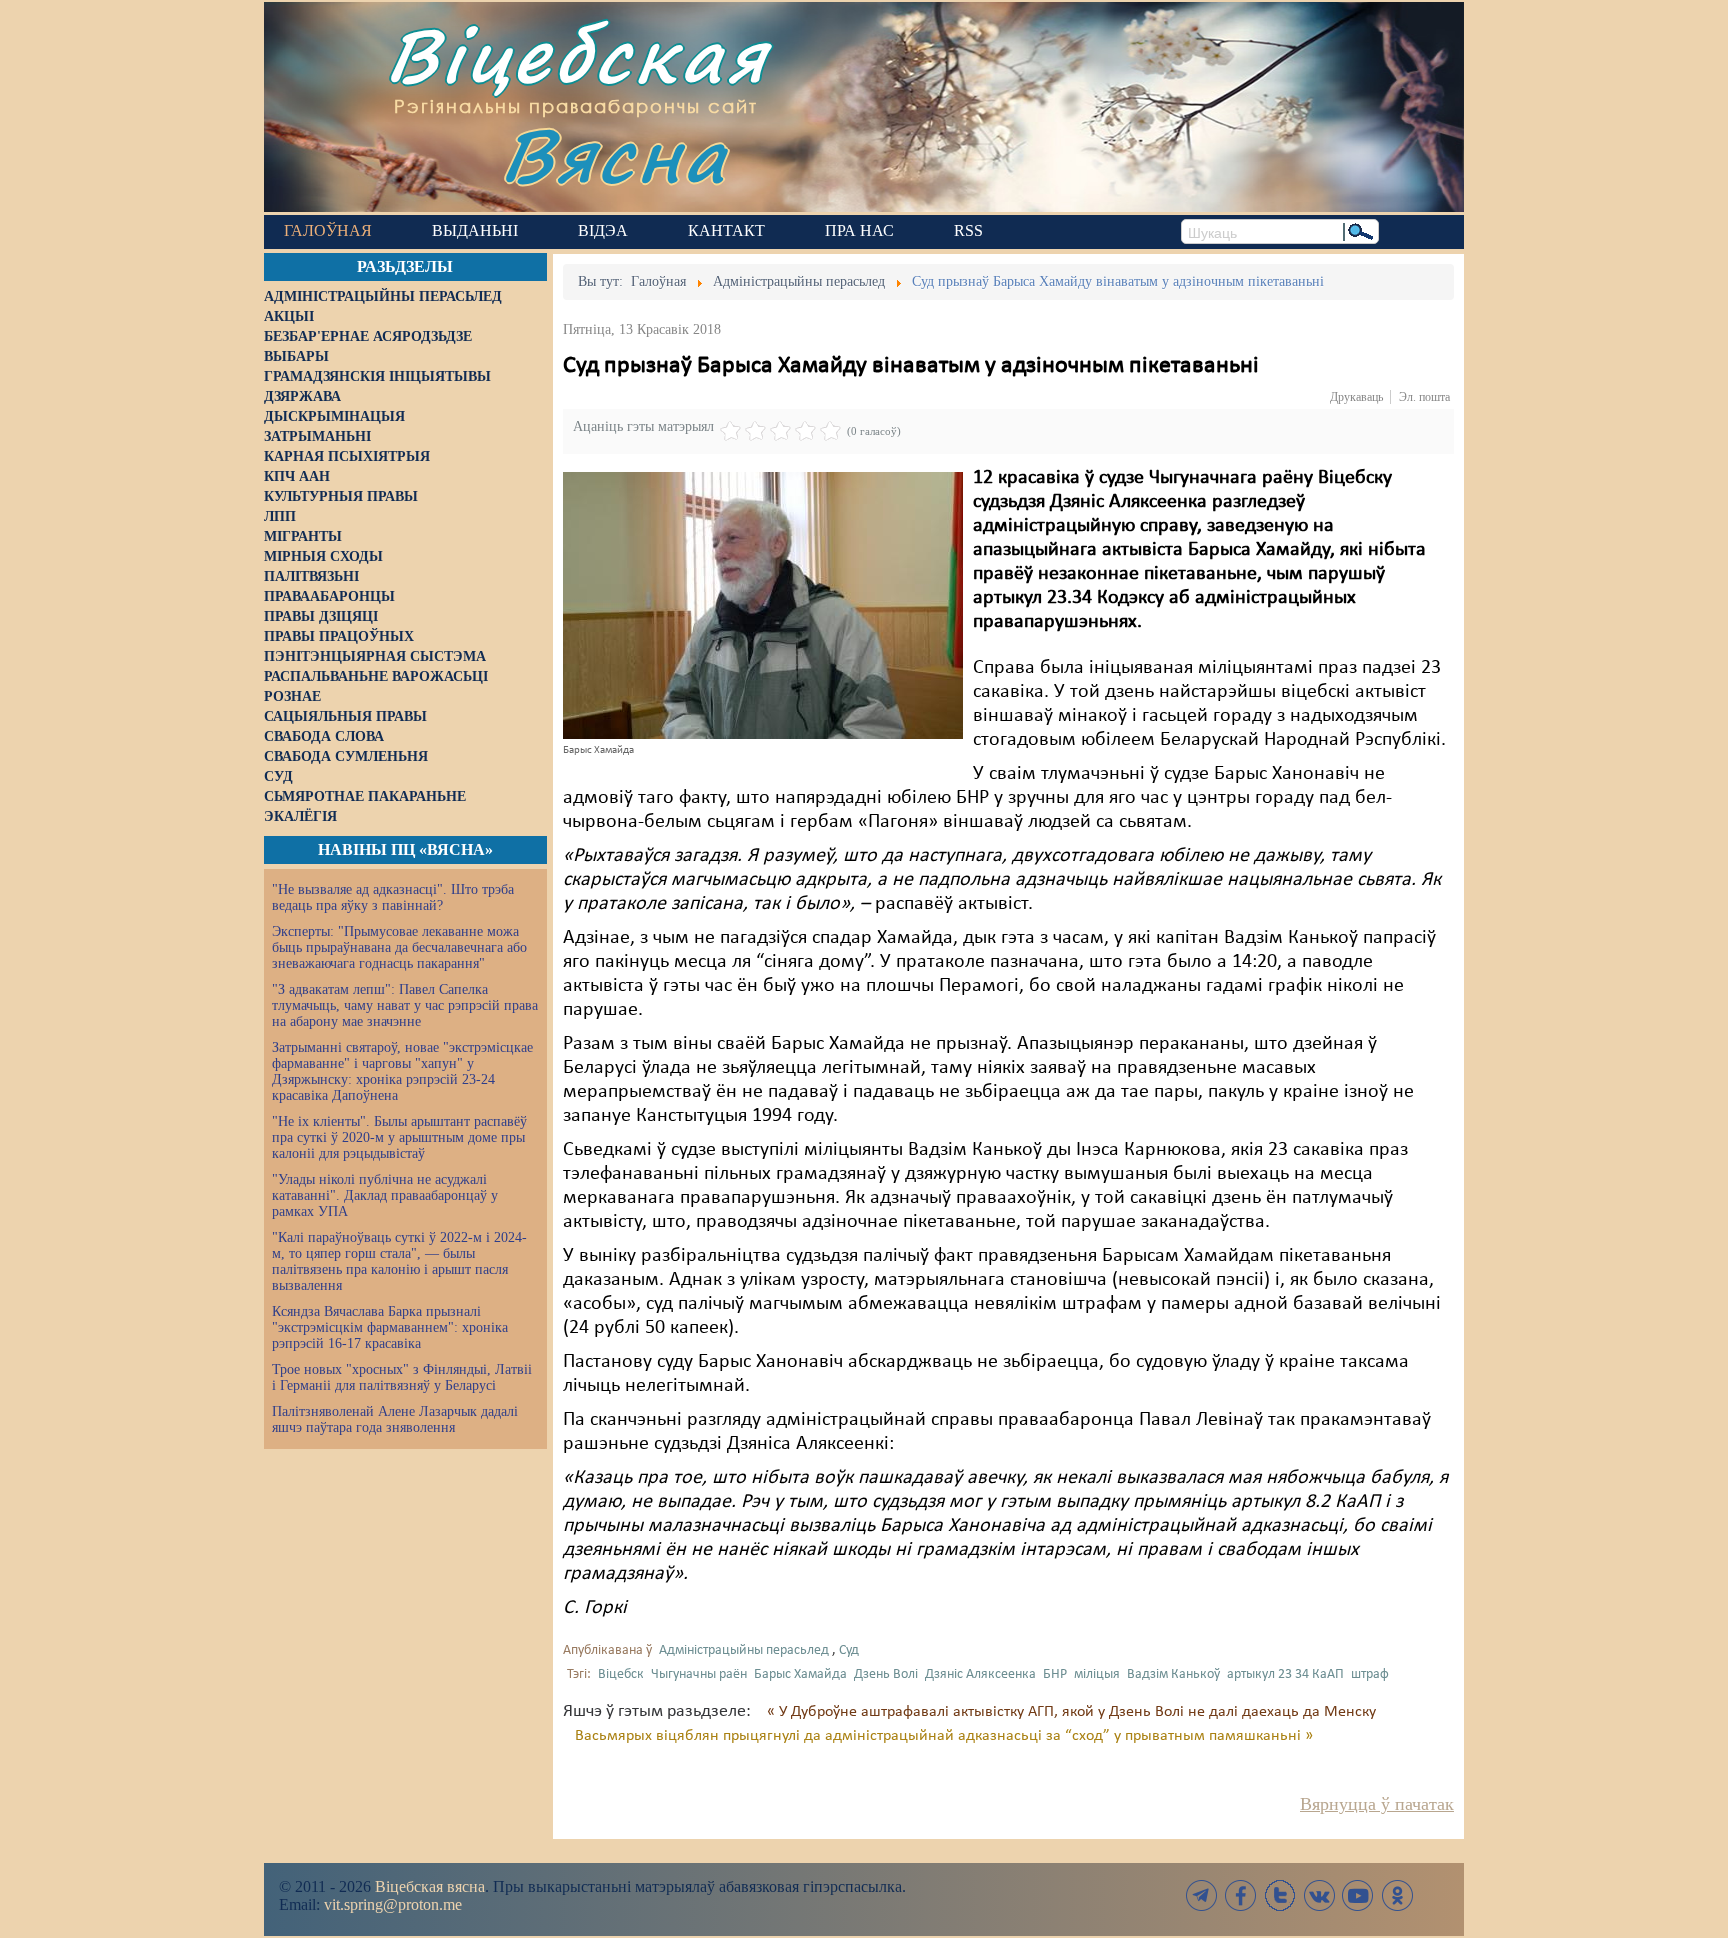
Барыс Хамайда (800, 1674)
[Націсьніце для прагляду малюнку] (763, 605)
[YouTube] (1358, 1895)
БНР (1055, 1674)
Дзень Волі (886, 1674)
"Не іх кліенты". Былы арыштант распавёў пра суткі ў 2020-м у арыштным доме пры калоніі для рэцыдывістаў (399, 1137)
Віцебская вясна (430, 1886)
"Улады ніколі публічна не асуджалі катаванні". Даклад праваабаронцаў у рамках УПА (385, 1195)
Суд (849, 1650)
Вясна (614, 154)
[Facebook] (1241, 1895)
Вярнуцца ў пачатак (1377, 1804)
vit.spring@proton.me (393, 1904)
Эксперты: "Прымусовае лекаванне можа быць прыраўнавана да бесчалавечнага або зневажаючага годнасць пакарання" (399, 947)
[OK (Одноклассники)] (1397, 1895)
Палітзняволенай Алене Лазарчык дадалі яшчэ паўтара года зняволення (395, 1419)
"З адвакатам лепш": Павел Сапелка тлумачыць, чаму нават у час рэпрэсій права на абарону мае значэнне (405, 1005)
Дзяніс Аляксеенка (980, 1674)
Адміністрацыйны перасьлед (744, 1650)
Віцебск (621, 1674)
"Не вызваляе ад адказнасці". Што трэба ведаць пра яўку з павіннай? (393, 897)
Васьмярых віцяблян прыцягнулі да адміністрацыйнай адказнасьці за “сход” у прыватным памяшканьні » (944, 1736)
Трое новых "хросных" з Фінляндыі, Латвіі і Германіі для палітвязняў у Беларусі (402, 1377)
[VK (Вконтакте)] (1319, 1895)
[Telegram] (1202, 1895)
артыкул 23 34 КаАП (1285, 1674)
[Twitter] (1280, 1895)
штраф (1370, 1674)
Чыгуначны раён (699, 1674)
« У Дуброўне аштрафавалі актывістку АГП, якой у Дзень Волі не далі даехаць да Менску (1071, 1712)
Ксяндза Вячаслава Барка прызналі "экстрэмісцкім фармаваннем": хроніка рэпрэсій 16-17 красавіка (390, 1327)
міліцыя (1097, 1674)
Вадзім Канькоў (1173, 1674)
